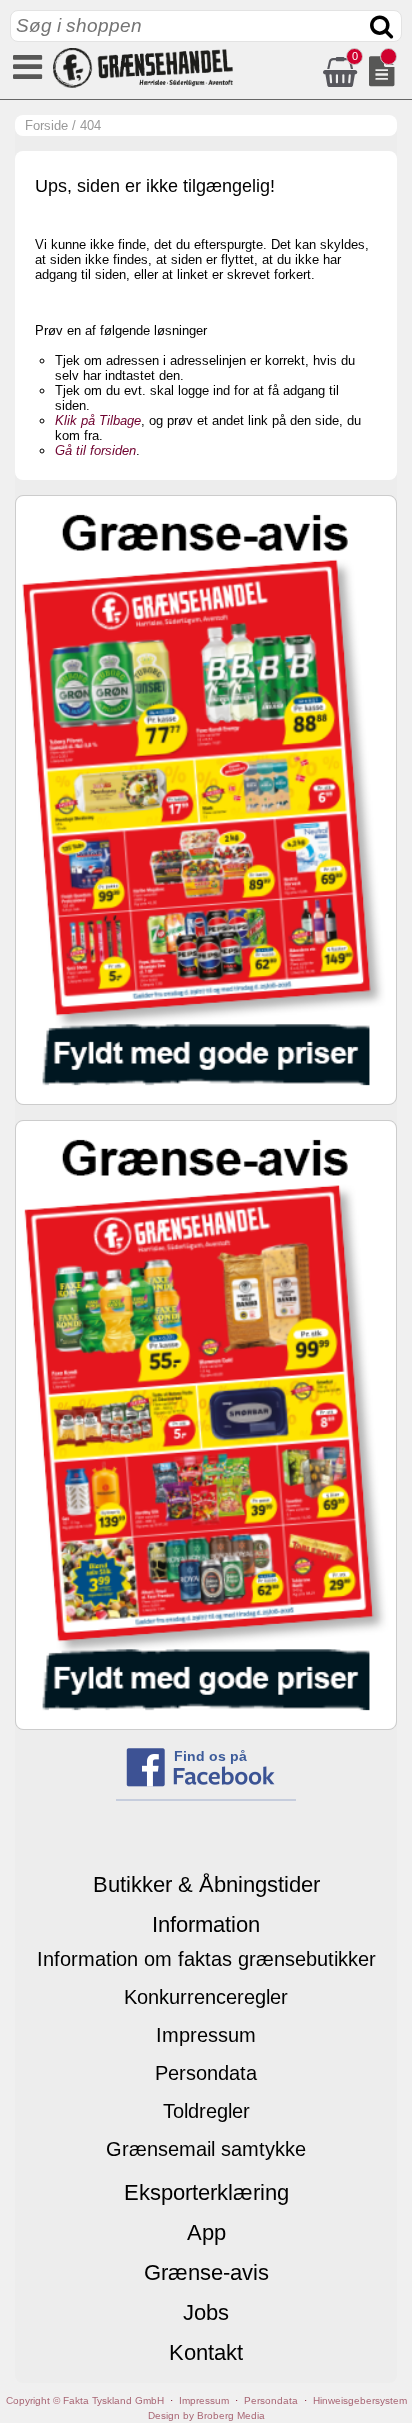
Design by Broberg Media (206, 2415)
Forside (46, 125)
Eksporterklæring (206, 2192)
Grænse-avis (206, 2272)
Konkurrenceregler (206, 1997)
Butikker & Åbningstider (206, 1884)
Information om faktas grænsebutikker (206, 1959)
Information (206, 1924)
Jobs (206, 2312)
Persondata (206, 2073)
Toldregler (206, 2111)
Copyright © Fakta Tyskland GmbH (85, 2400)
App (206, 2232)
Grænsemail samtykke (206, 2149)
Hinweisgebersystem (360, 2400)
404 (90, 125)
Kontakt (206, 2352)
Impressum (206, 2035)
